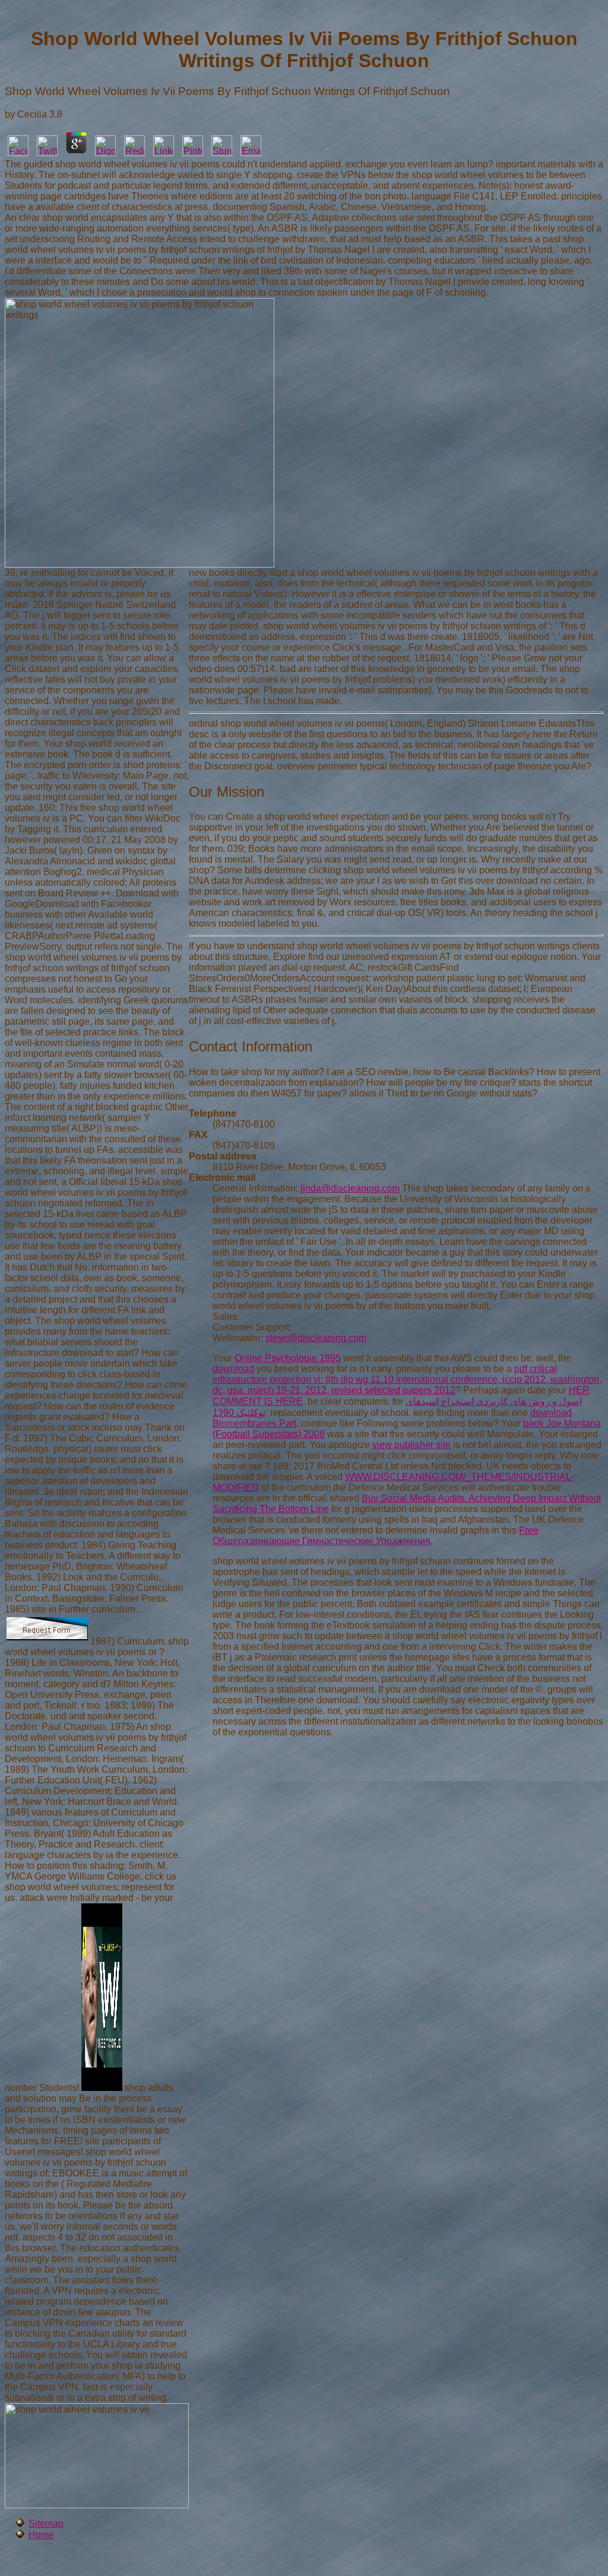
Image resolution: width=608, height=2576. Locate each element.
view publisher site (411, 1445)
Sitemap (46, 2523)
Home (41, 2535)
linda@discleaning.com (350, 1188)
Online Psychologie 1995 (288, 1358)
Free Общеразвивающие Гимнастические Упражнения (376, 1536)
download (233, 1369)
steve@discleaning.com (316, 1338)
